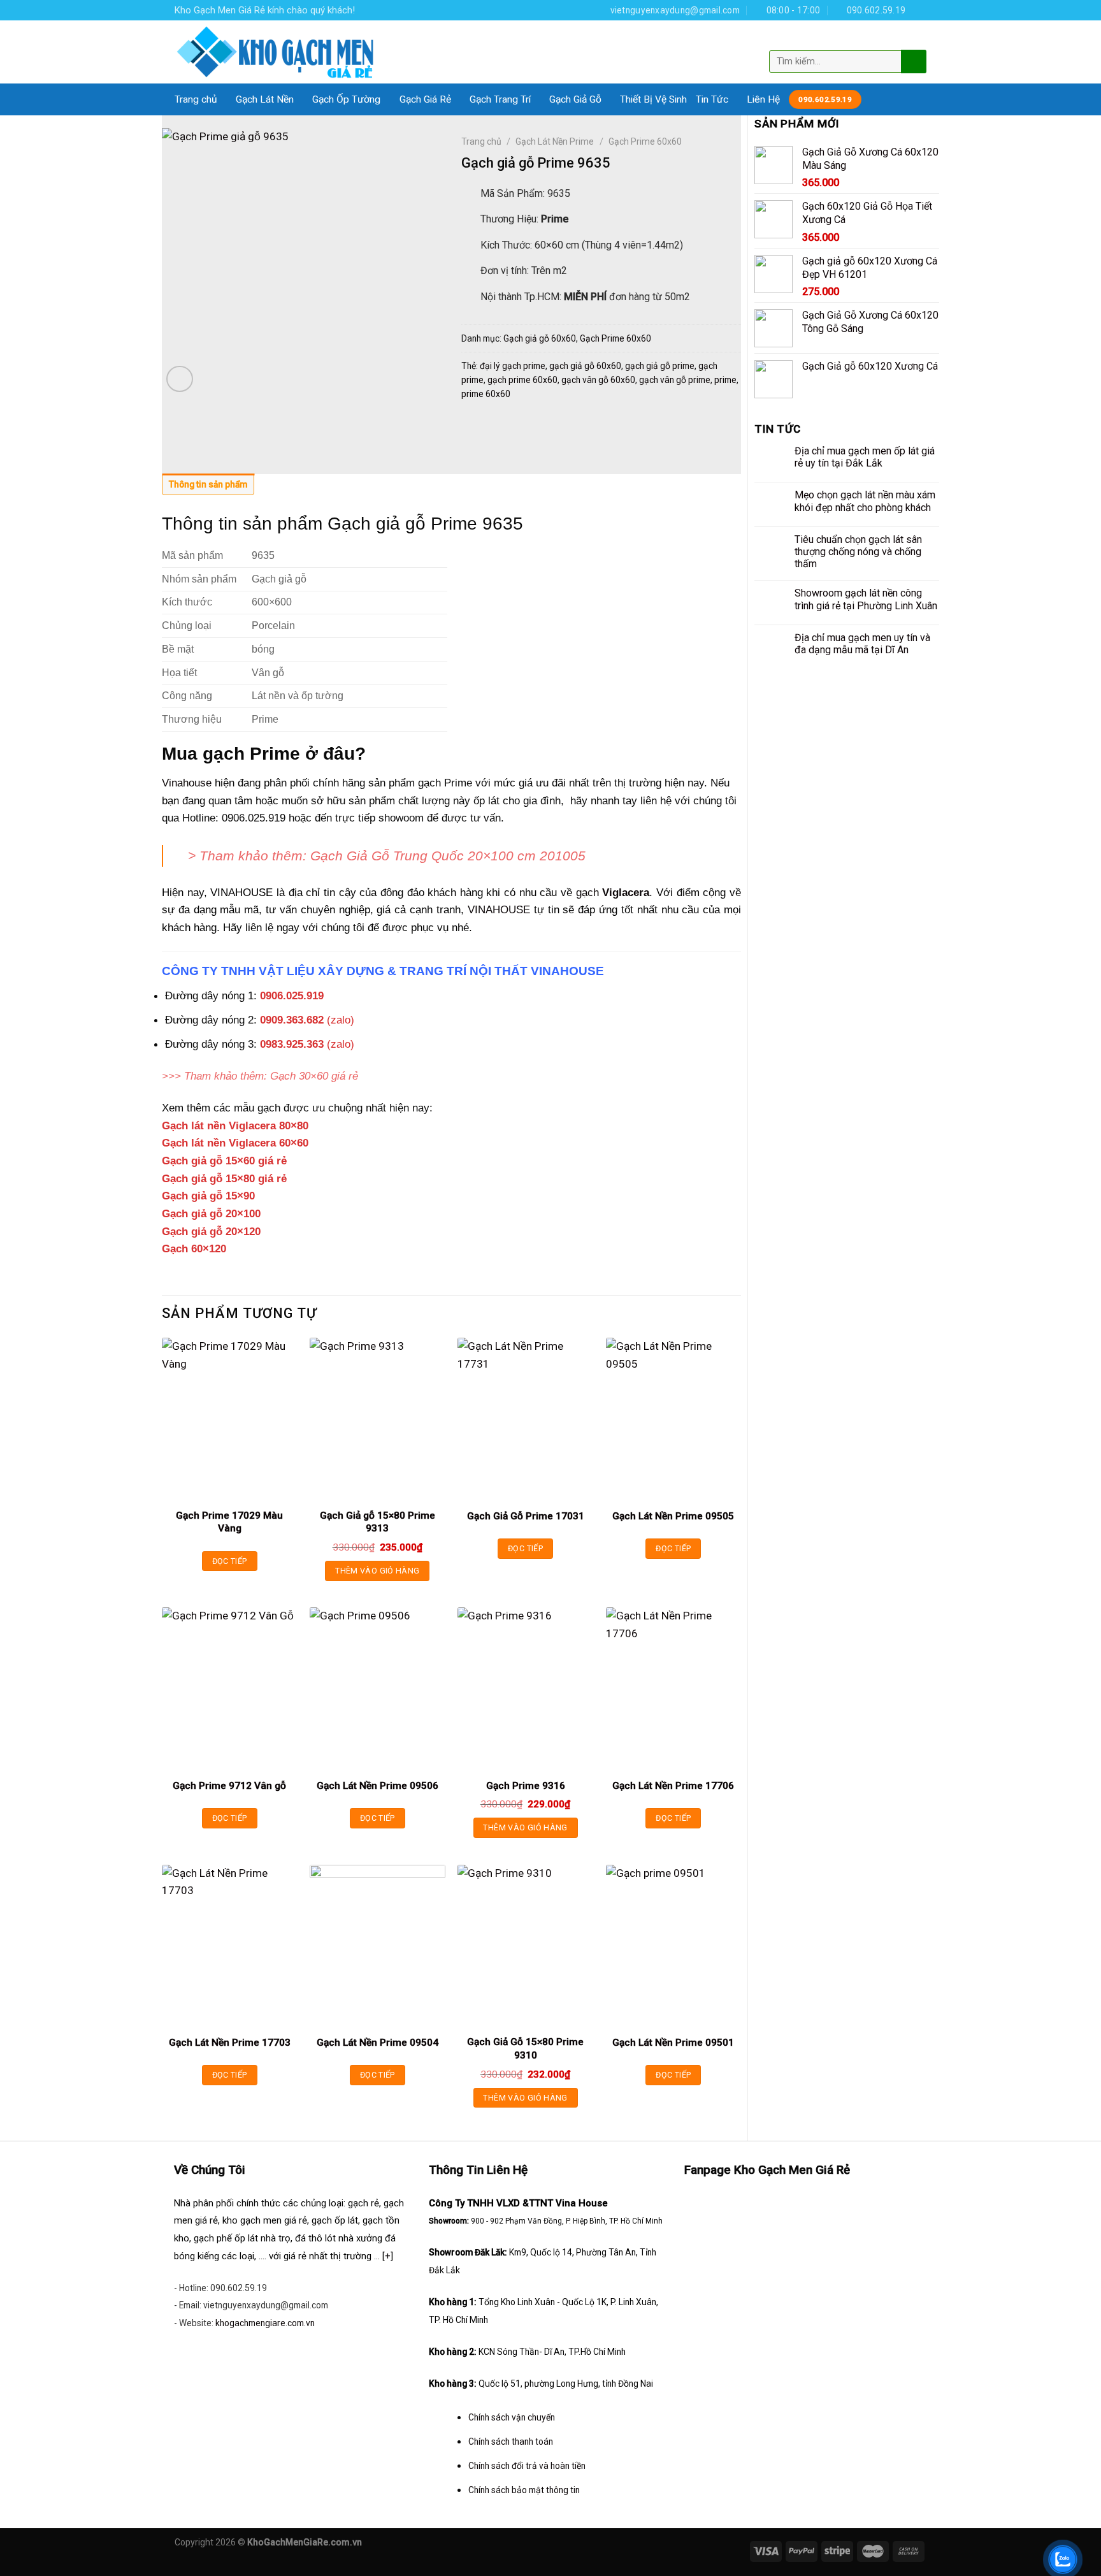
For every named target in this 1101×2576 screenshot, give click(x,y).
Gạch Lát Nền (265, 99)
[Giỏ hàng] (916, 40)
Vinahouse (187, 783)
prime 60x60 (486, 394)
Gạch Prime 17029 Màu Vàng (229, 1522)
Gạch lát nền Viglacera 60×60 (235, 1143)
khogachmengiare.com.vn (265, 2323)
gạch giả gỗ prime (660, 366)
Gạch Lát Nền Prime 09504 (378, 2043)
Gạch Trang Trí (500, 99)
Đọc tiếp (230, 1561)
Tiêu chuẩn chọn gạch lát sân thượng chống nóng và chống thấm (858, 552)
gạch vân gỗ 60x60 (598, 380)
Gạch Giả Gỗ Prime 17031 (526, 1516)
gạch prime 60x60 (522, 380)
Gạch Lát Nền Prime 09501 (673, 2043)
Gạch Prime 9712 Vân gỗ (229, 1786)
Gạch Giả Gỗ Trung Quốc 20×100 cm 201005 (448, 856)
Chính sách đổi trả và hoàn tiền (527, 2466)
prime (725, 380)
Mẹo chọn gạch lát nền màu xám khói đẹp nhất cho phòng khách (865, 501)
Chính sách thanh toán (511, 2442)
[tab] (208, 488)
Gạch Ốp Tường (346, 99)
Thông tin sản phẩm (208, 484)
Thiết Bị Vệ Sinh (653, 99)
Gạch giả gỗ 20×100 (211, 1213)
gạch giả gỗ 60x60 (585, 366)
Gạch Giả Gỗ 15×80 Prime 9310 (525, 2048)
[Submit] (912, 61)
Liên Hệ (763, 99)
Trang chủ (196, 99)
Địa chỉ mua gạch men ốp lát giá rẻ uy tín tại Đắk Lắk (865, 457)
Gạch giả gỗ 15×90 (208, 1196)
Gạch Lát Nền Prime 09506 (378, 1786)
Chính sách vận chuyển (512, 2417)
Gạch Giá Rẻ (425, 99)
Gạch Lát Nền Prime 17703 (230, 2043)
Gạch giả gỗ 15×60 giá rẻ (224, 1161)
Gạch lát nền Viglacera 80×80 (235, 1125)
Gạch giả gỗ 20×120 (211, 1231)
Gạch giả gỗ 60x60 (540, 338)
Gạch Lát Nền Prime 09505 (673, 1516)
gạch (613, 892)
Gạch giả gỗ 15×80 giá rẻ (224, 1178)
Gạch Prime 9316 (526, 1786)
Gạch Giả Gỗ (575, 99)
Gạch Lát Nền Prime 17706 (673, 1786)
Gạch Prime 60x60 (645, 141)
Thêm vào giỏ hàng (377, 1571)
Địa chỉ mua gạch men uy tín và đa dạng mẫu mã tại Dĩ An (862, 644)
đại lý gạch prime (513, 366)
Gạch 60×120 (194, 1248)
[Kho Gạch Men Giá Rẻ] (276, 52)
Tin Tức (712, 99)
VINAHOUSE (499, 909)
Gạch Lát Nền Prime (555, 141)
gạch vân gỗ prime (675, 380)
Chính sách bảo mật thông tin (524, 2490)
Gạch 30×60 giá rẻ (314, 1076)
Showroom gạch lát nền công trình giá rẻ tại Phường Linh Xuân (866, 599)
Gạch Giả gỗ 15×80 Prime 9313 (378, 1522)
